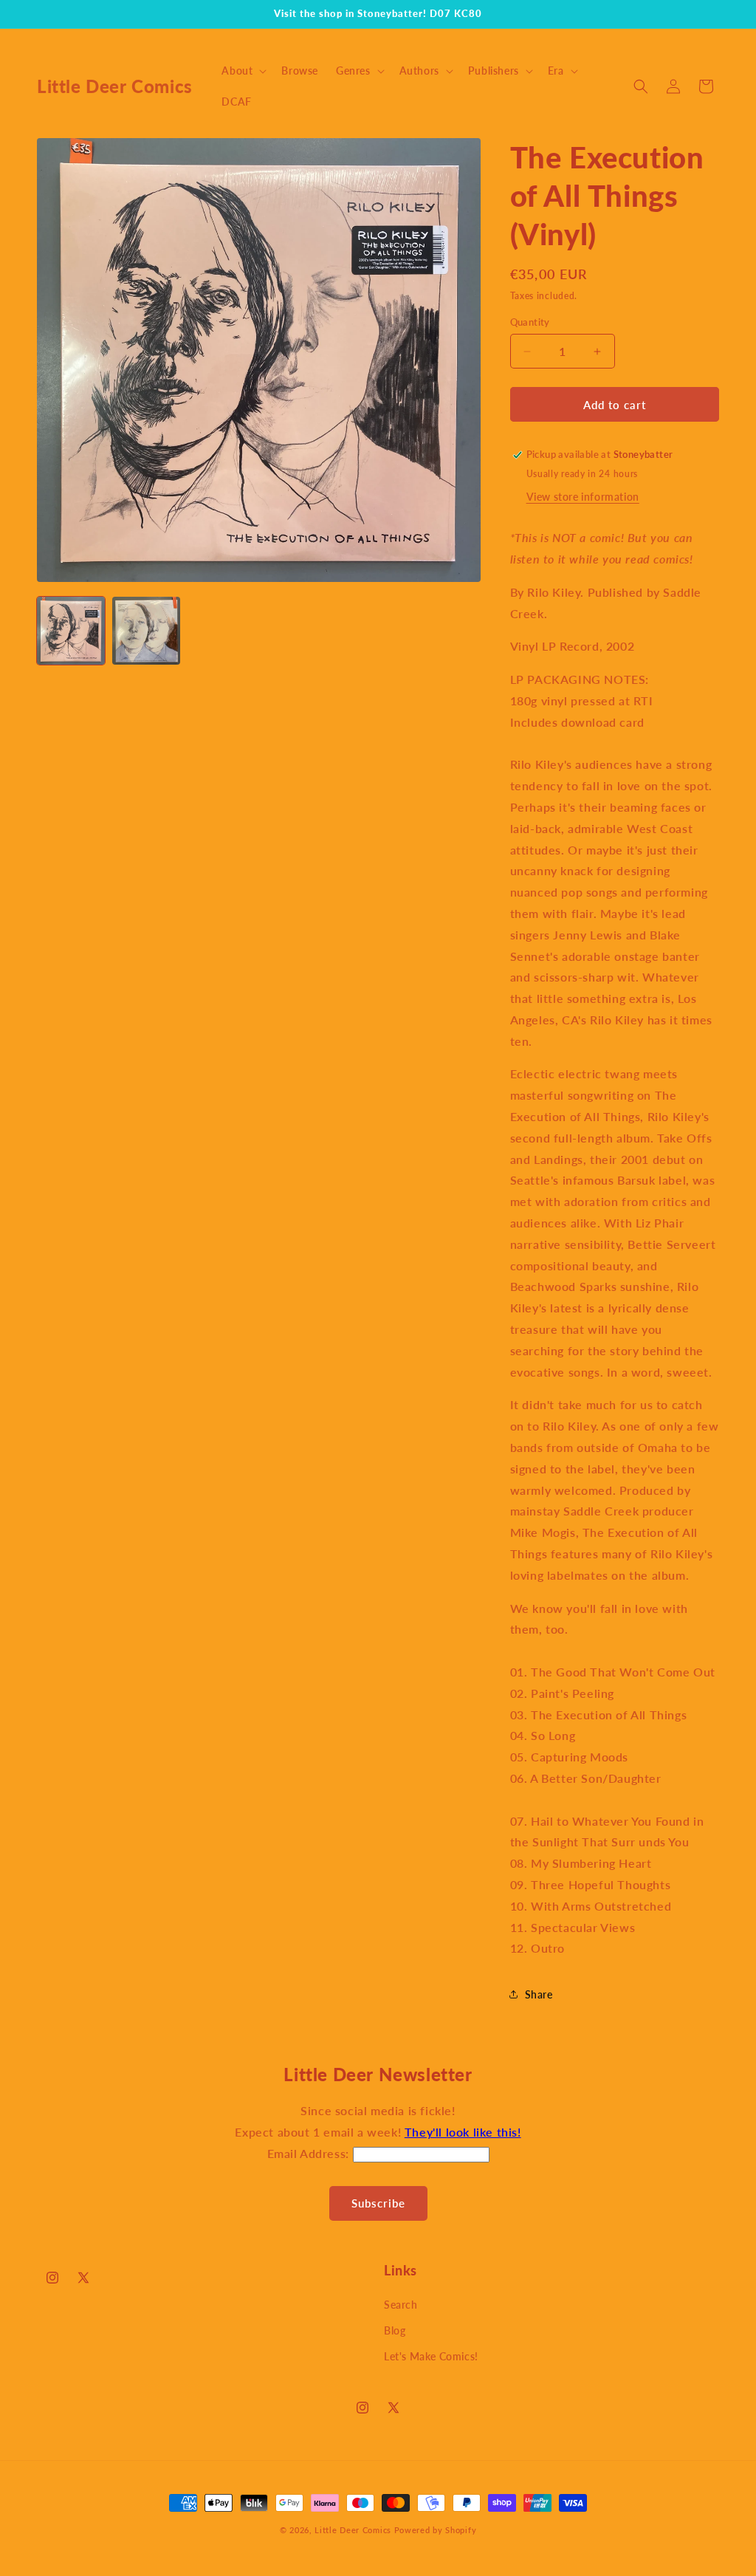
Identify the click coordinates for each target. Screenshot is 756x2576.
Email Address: (310, 2153)
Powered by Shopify (436, 2530)
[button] (243, 71)
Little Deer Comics (353, 2530)
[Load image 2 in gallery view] (146, 631)
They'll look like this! (463, 2132)
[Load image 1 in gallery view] (71, 631)
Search (401, 2305)
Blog (395, 2330)
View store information (583, 497)
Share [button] (539, 1994)
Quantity (530, 322)
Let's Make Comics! (431, 2356)
